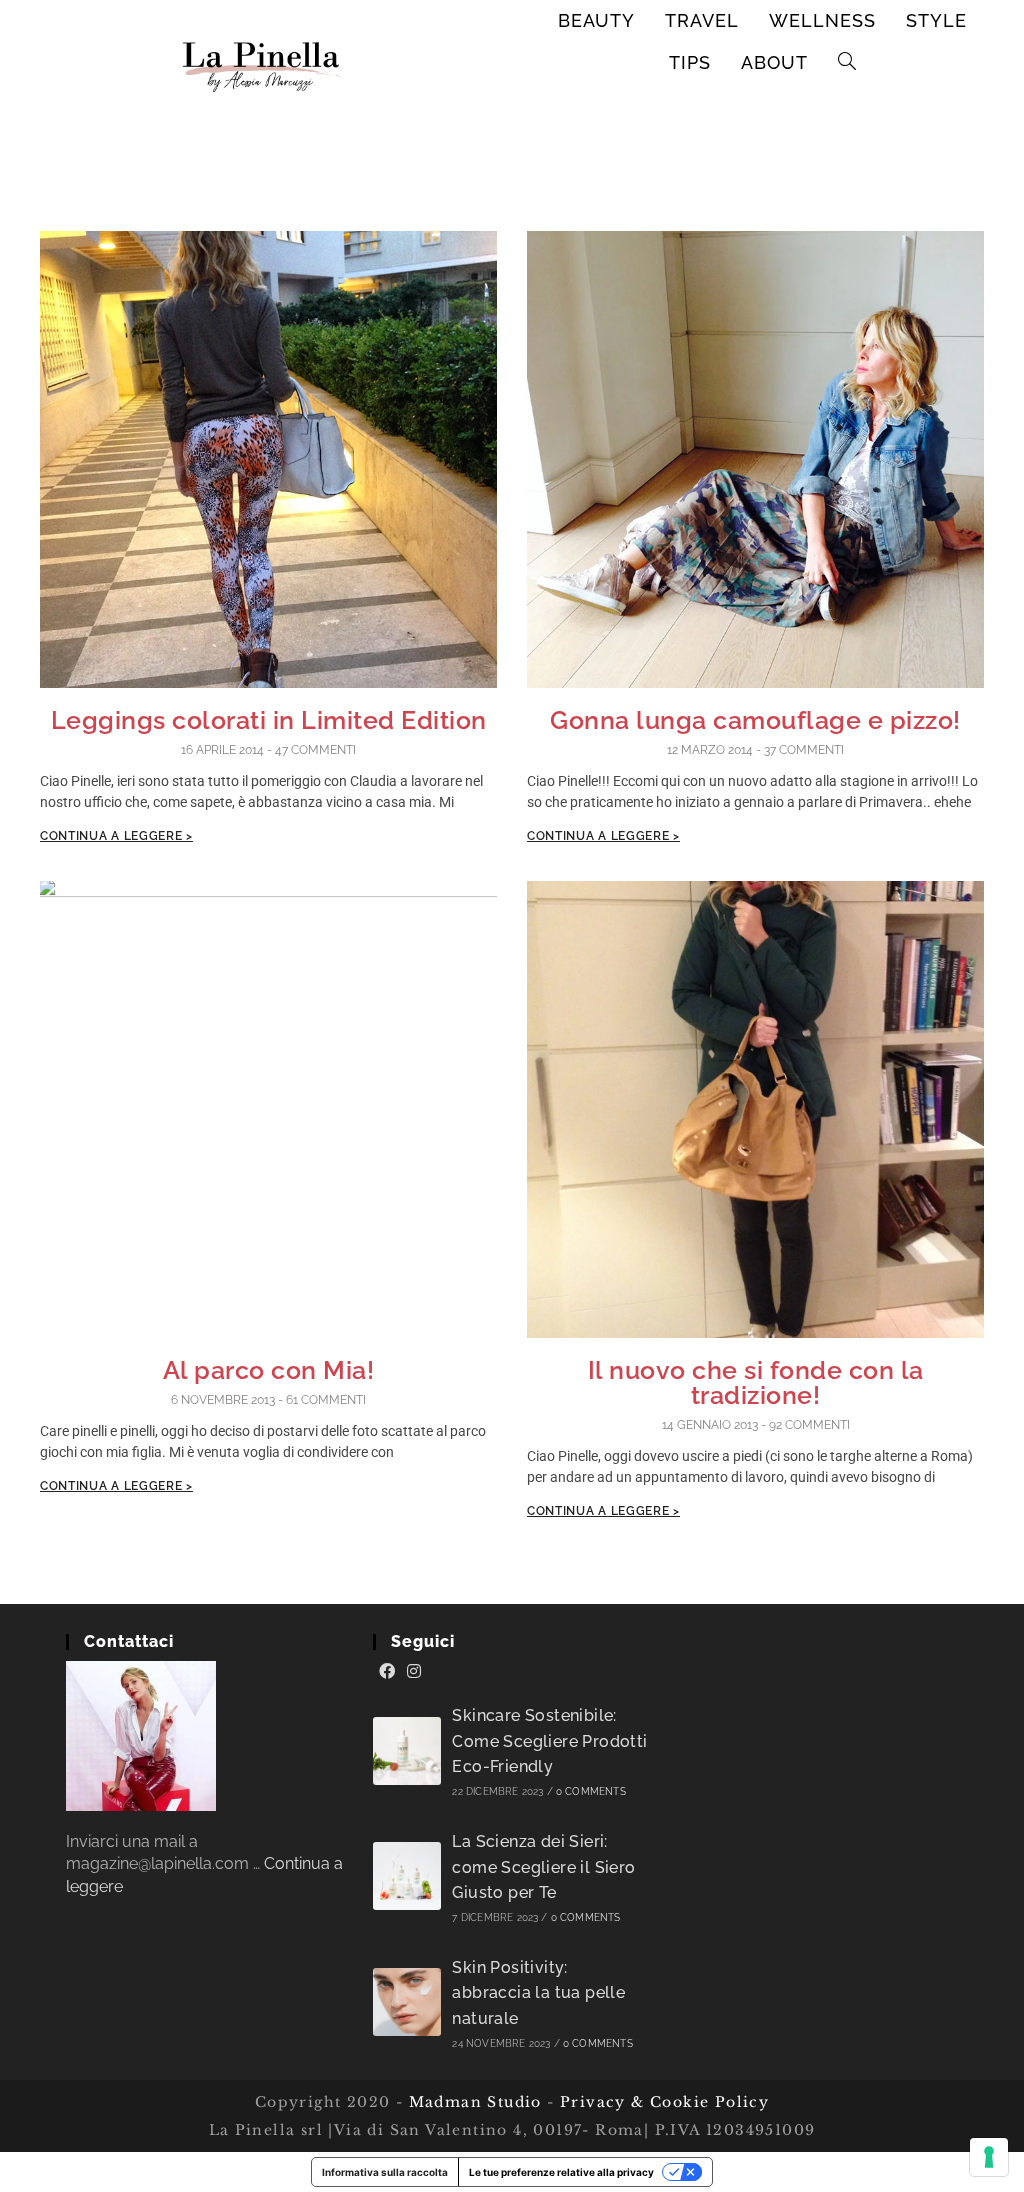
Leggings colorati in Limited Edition (269, 720)
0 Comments (591, 1791)
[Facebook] (387, 1672)
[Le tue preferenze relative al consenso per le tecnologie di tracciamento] (989, 2157)
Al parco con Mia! (269, 1370)
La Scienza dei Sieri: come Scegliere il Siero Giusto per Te (543, 1867)
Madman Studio (472, 2102)
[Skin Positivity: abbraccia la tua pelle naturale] (407, 2002)
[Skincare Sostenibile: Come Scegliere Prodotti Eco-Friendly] (407, 1751)
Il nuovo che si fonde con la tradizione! (756, 1382)
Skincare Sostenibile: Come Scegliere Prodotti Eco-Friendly (549, 1741)
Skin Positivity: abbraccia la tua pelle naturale (538, 1993)
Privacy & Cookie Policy (664, 2102)
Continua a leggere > (116, 836)
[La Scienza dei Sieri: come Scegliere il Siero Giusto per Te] (407, 1876)
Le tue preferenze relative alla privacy (561, 2172)
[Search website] (847, 63)
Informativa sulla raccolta (385, 2172)
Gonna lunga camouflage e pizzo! (755, 720)
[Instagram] (414, 1672)
